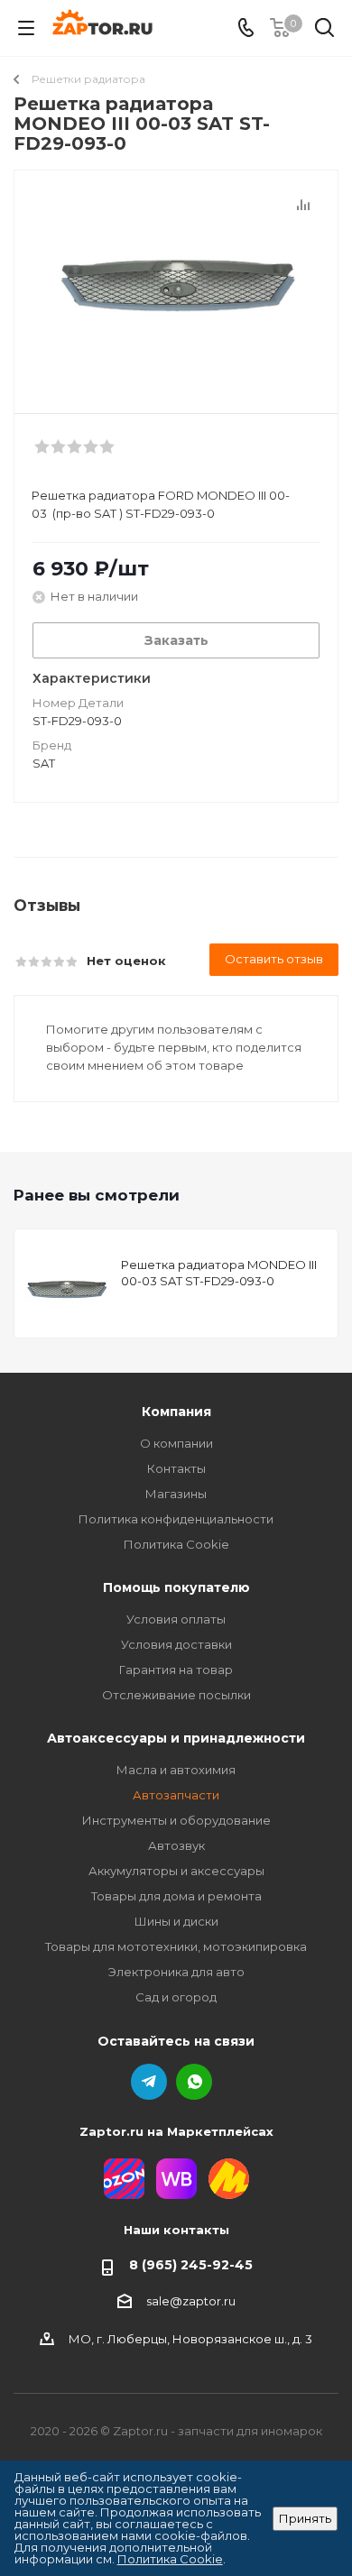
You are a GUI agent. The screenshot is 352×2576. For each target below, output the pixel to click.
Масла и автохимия (176, 1770)
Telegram (149, 2082)
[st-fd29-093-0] (176, 284)
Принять (305, 2518)
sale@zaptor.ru (191, 2301)
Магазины (176, 1494)
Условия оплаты (176, 1619)
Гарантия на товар (176, 1670)
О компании (176, 1443)
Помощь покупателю (176, 1587)
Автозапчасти (176, 1795)
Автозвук (176, 1845)
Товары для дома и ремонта (176, 1896)
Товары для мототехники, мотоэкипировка (176, 1946)
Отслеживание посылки (176, 1695)
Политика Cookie (176, 1544)
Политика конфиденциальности (176, 1519)
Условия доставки (176, 1644)
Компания (176, 1412)
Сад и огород (176, 1997)
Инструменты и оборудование (176, 1820)
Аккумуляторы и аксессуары (176, 1871)
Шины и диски (176, 1921)
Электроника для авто (176, 1972)
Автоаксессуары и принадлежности (176, 1738)
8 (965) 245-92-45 (191, 2265)
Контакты (176, 1468)
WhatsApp (194, 2082)
